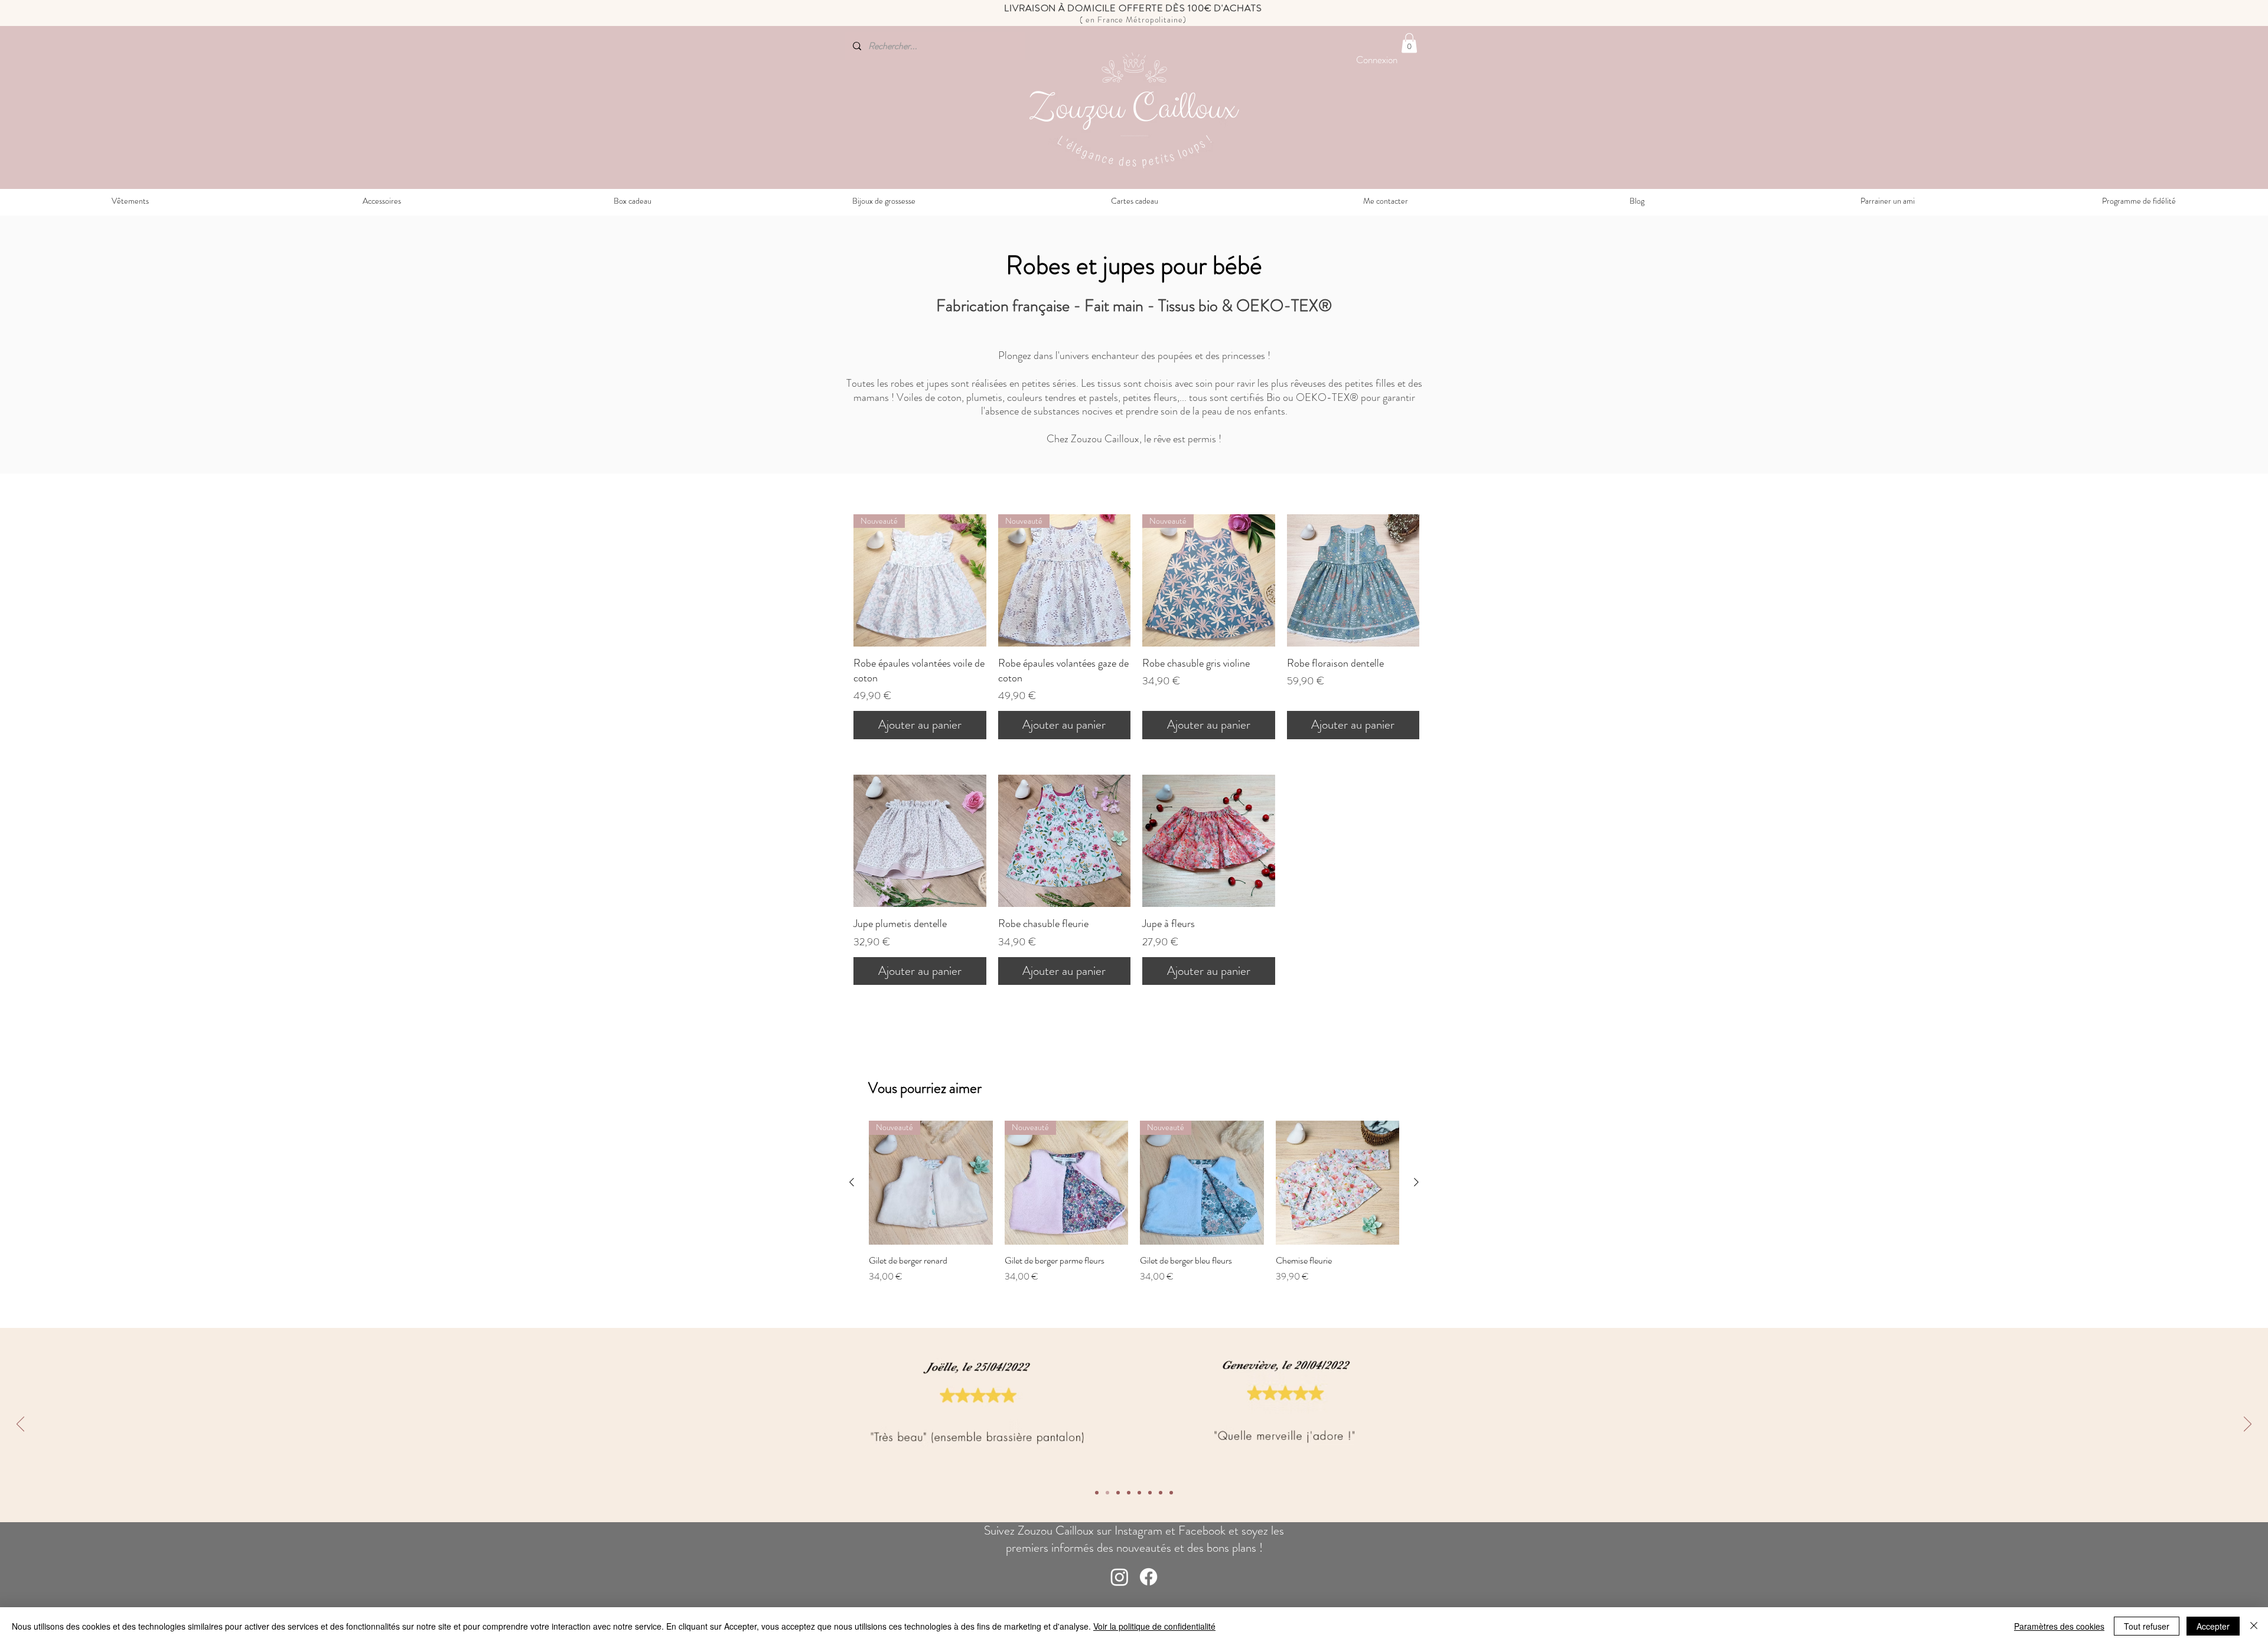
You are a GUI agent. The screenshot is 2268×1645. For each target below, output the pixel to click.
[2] (1161, 1493)
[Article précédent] (852, 1182)
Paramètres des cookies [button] (2059, 1626)
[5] (1129, 1493)
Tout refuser (2147, 1626)
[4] (1139, 1493)
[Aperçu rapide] (1353, 581)
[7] (1107, 1493)
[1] (1171, 1493)
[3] (1150, 1493)
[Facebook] (1148, 1577)
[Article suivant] (1416, 1182)
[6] (1118, 1493)
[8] (1097, 1493)
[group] (1134, 1218)
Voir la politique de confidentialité (1154, 1626)
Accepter (2213, 1626)
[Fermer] (2254, 1626)
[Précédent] (20, 1425)
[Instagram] (1120, 1577)
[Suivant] (2248, 1425)
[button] (1409, 43)
